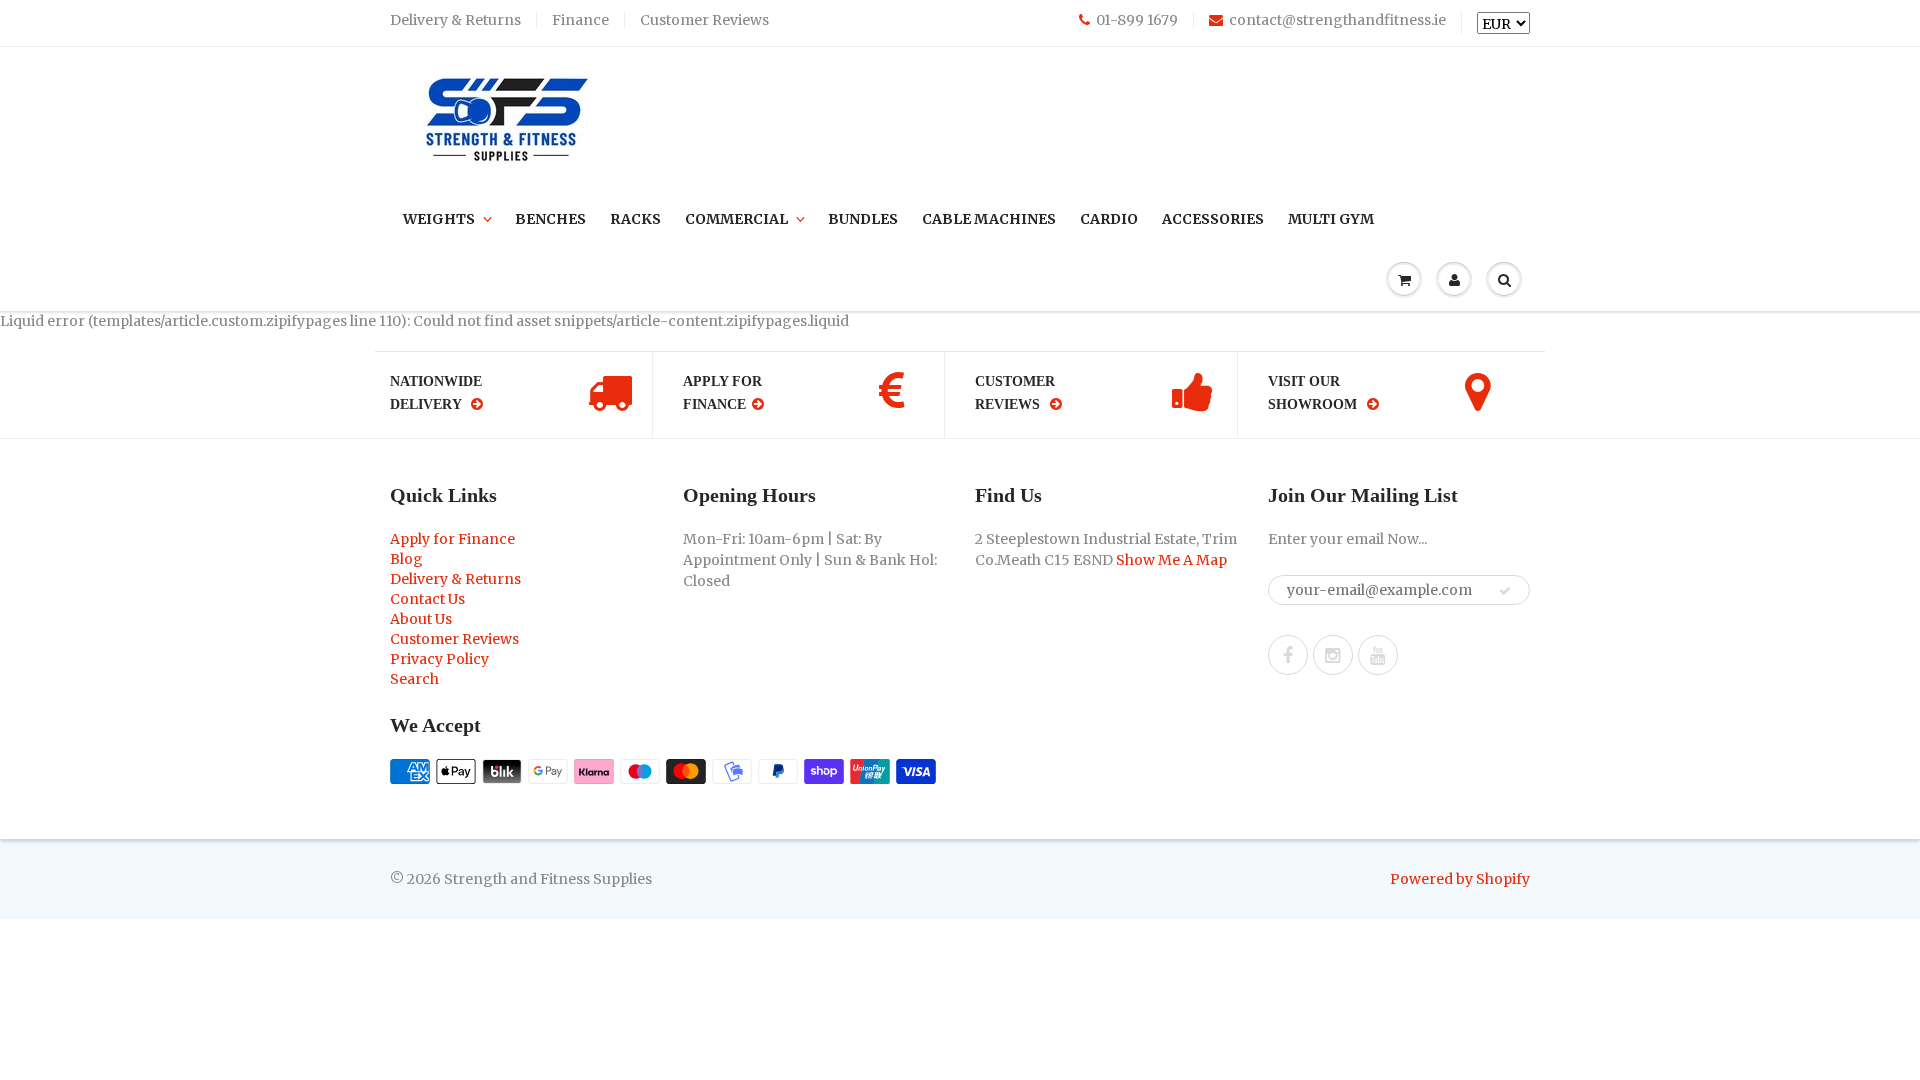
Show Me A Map (1171, 560)
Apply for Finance (452, 539)
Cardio (1109, 219)
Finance (580, 20)
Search (414, 679)
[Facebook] (1288, 655)
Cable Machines (989, 219)
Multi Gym (1331, 219)
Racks (635, 219)
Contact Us (427, 599)
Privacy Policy (439, 659)
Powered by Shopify (1460, 879)
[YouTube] (1378, 655)
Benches (550, 219)
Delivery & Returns (455, 20)
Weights (439, 219)
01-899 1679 (1137, 20)
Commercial (736, 219)
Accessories (1213, 219)
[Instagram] (1333, 655)
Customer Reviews (704, 20)
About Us (421, 619)
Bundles (863, 219)
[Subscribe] (1505, 591)
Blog (406, 559)
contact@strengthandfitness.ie (1337, 20)
